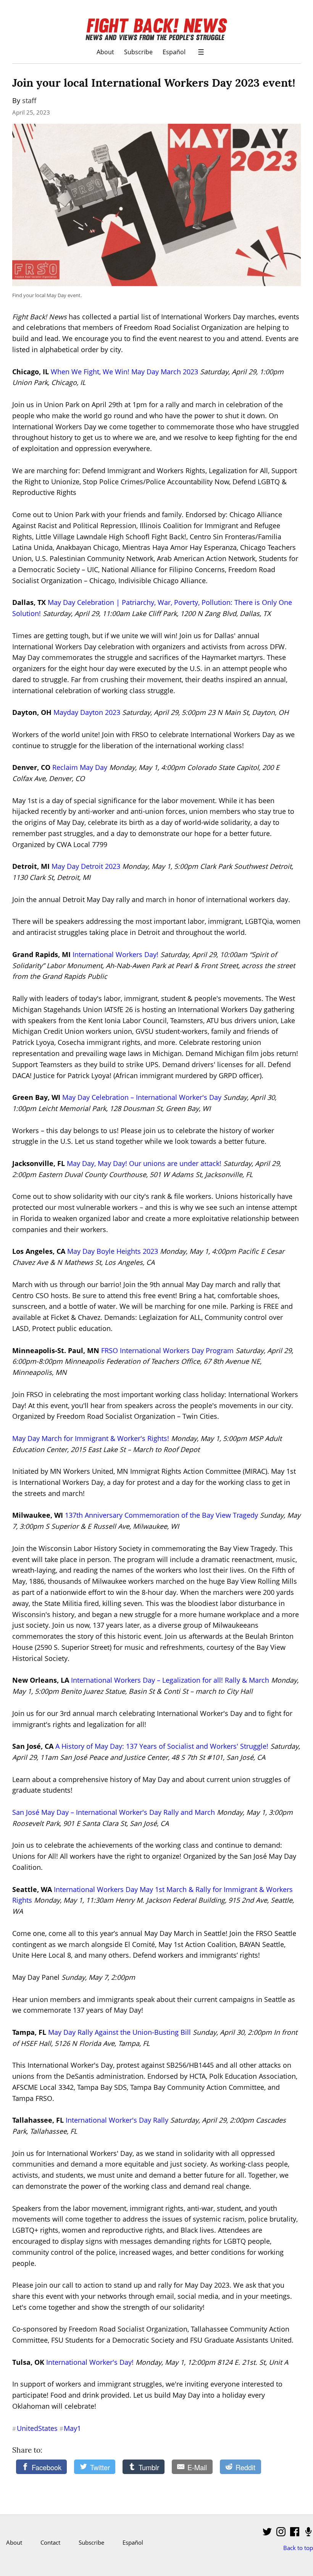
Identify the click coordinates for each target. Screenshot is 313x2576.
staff (29, 100)
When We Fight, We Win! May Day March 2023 (124, 372)
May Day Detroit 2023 (86, 866)
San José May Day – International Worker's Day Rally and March (114, 1812)
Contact (50, 2542)
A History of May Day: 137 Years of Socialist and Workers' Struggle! (162, 1746)
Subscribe (138, 52)
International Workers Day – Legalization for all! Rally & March (170, 1680)
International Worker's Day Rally (117, 2120)
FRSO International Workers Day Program (167, 1350)
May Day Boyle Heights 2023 (113, 1251)
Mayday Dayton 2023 (87, 712)
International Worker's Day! (90, 2362)
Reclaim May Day (80, 767)
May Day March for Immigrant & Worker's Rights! (91, 1438)
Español (174, 52)
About (105, 52)
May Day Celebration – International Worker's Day (142, 1097)
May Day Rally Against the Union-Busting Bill (119, 2032)
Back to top (298, 2548)
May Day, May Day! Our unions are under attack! (144, 1163)
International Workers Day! (115, 954)
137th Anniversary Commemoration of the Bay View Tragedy (161, 1515)
